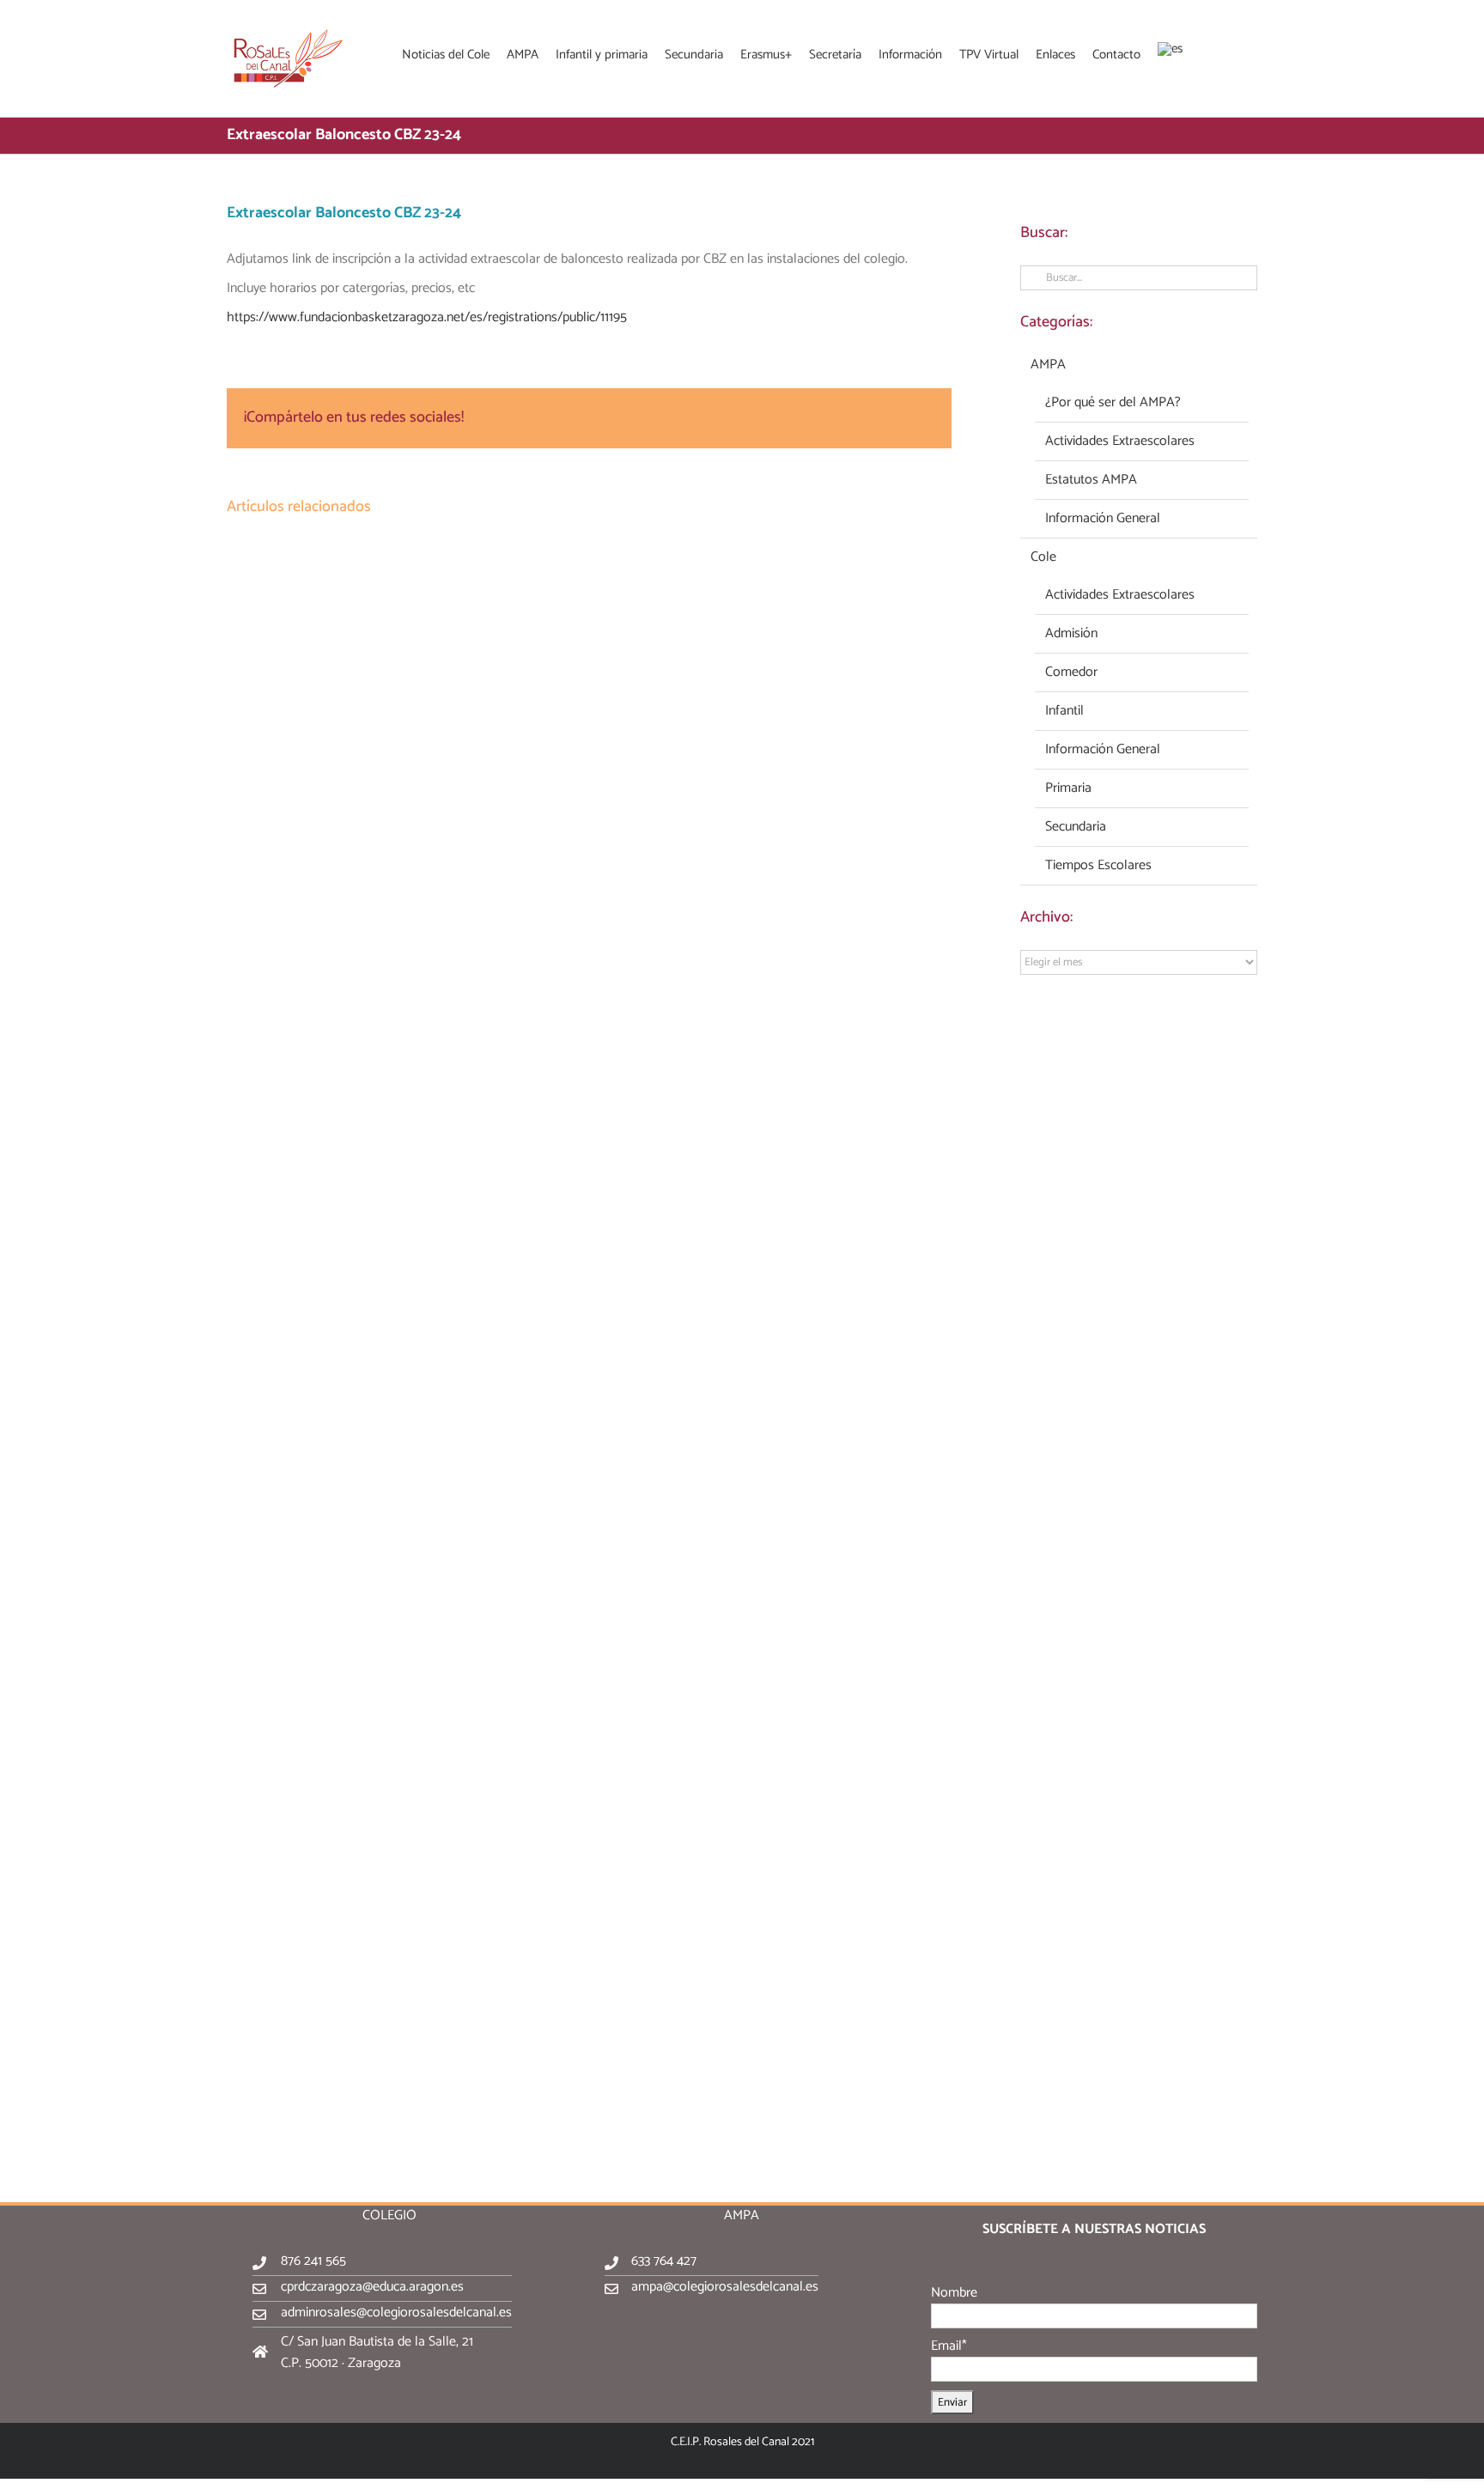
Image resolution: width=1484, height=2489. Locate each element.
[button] (1235, 53)
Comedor (1071, 672)
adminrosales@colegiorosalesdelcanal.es (396, 2313)
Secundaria (1076, 827)
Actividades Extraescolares (1120, 441)
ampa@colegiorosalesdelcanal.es (725, 2287)
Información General (1103, 519)
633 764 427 (664, 2261)
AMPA (1048, 365)
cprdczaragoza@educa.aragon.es (372, 2287)
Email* (949, 2346)
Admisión (1071, 634)
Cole (1043, 557)
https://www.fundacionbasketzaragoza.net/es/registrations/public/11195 (427, 317)
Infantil (1064, 711)
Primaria (1068, 788)
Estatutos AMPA (1091, 480)
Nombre (954, 2293)
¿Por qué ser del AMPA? (1113, 403)
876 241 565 (313, 2261)
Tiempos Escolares (1098, 866)
